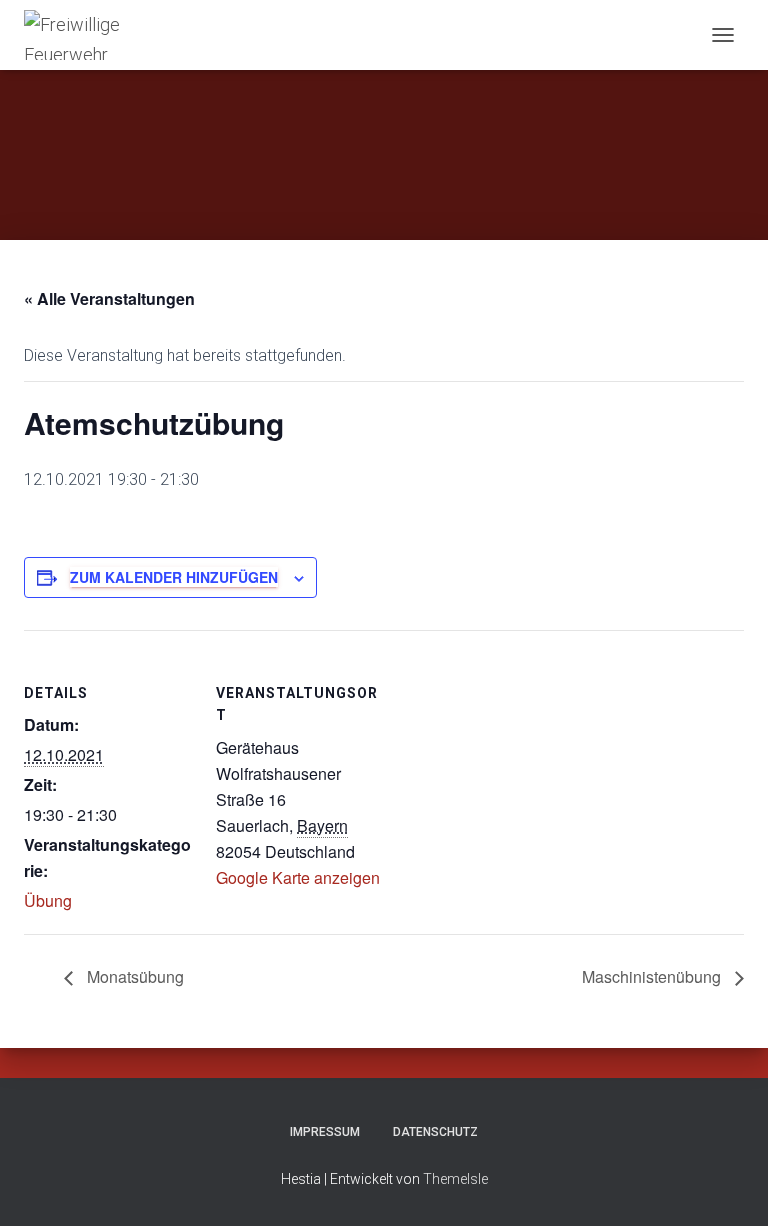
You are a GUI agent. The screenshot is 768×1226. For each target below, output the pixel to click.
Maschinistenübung (653, 976)
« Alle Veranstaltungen (109, 298)
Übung (48, 900)
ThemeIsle (455, 1179)
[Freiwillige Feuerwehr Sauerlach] (96, 35)
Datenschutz (435, 1132)
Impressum (325, 1132)
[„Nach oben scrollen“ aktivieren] (728, 1186)
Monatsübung (133, 976)
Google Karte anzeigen (298, 877)
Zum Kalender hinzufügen (174, 577)
